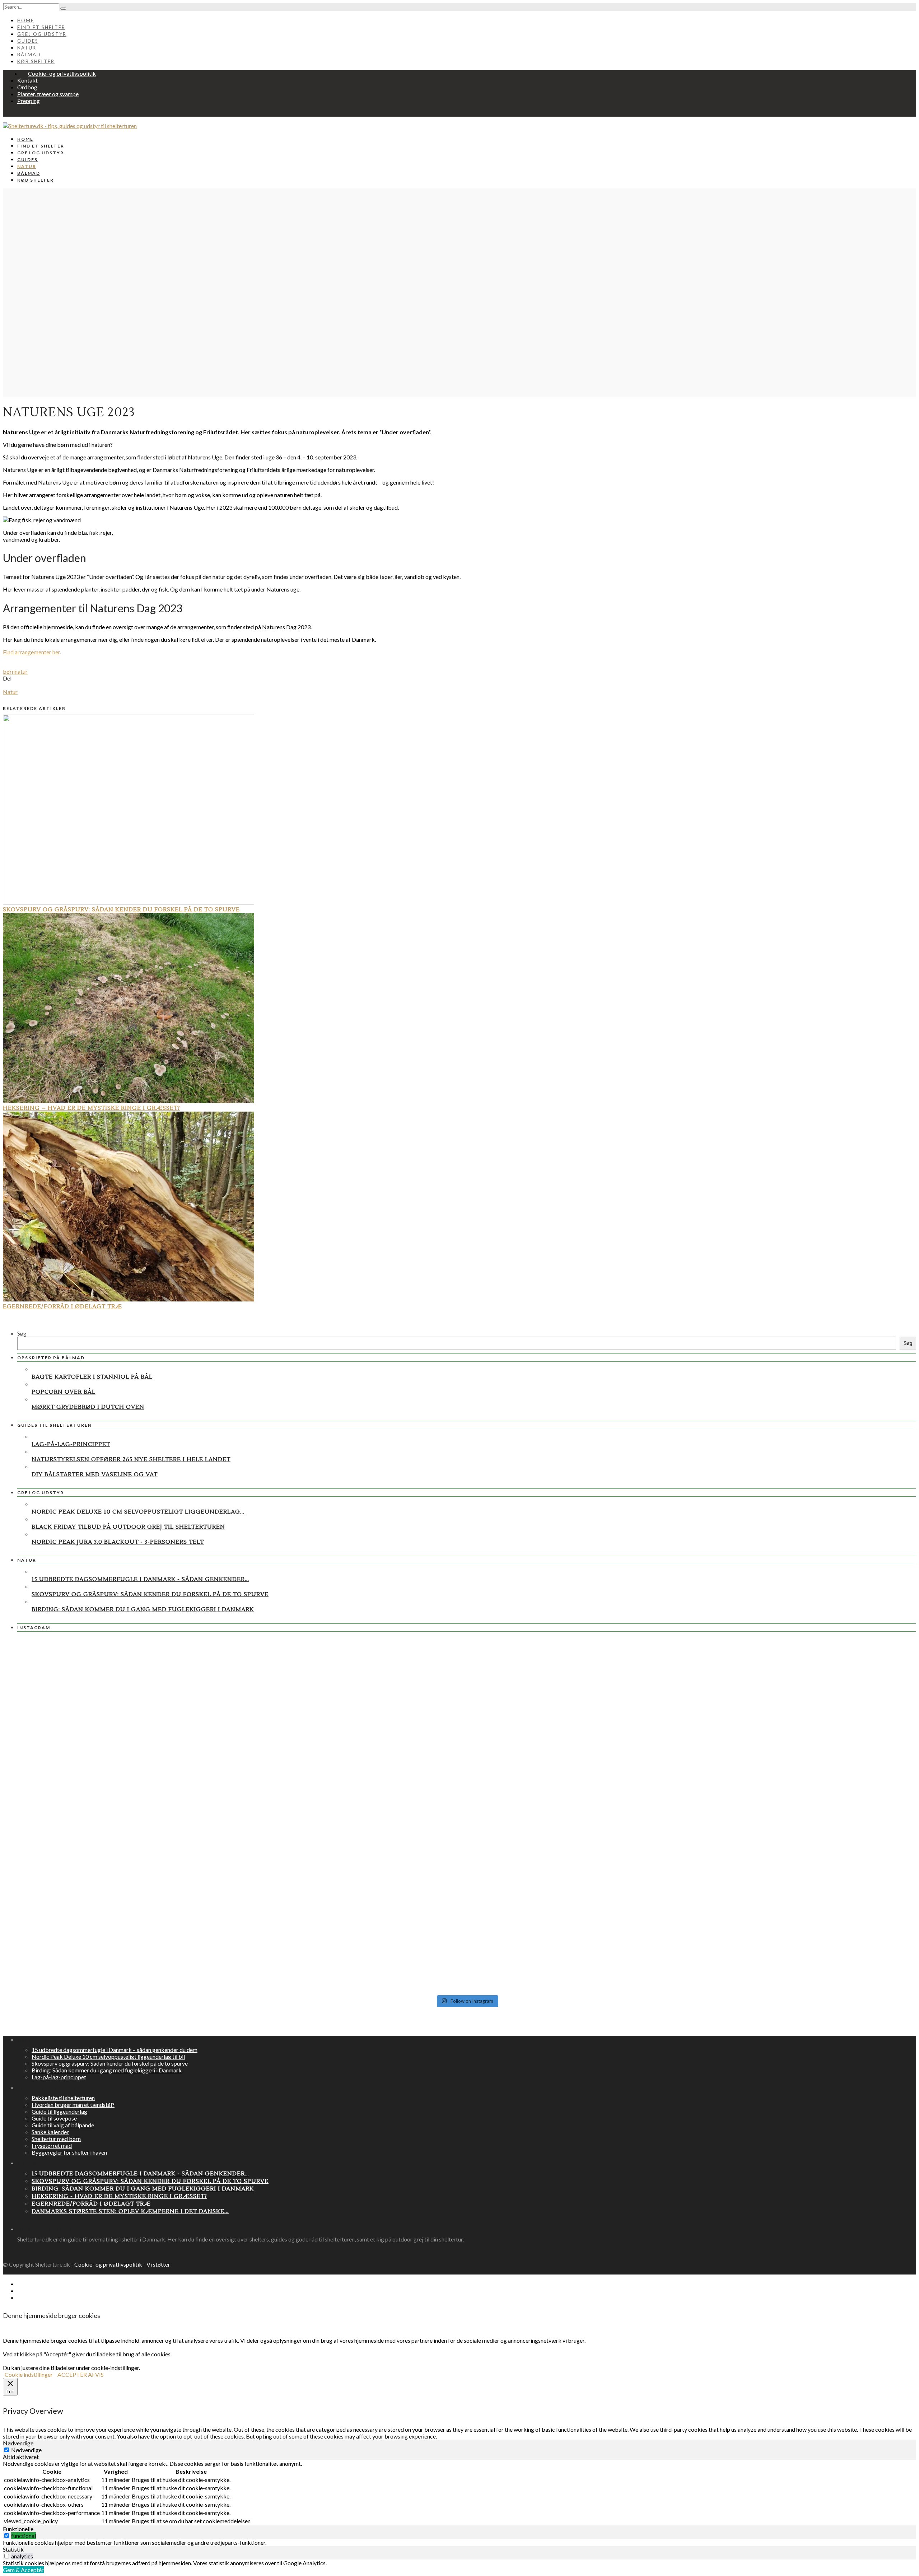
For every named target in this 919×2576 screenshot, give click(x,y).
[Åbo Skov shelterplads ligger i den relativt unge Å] (768, 1852)
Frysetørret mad (52, 2145)
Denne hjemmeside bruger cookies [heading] (52, 2315)
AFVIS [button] (96, 2374)
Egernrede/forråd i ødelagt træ (62, 1306)
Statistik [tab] (13, 2549)
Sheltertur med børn (56, 2139)
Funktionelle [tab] (18, 2529)
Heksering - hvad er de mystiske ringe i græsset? (119, 2196)
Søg (22, 1333)
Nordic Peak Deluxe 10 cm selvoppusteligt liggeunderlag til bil (108, 2056)
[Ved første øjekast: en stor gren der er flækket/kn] (467, 1828)
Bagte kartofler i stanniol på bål (92, 1377)
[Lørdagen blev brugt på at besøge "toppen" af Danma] (166, 1936)
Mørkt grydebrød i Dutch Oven (88, 1407)
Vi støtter (158, 2264)
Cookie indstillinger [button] (29, 2374)
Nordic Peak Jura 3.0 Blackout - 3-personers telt (118, 1542)
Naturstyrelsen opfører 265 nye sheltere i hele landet (131, 1459)
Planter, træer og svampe (48, 94)
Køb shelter (36, 61)
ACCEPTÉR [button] (72, 2374)
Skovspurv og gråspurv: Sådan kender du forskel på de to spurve (121, 910)
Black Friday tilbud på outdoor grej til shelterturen (128, 1527)
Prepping (29, 101)
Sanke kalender (50, 2132)
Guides (28, 41)
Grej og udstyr (42, 34)
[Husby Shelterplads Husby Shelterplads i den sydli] (166, 1770)
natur (21, 671)
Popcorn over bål (64, 1392)
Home (26, 20)
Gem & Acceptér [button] (23, 2570)
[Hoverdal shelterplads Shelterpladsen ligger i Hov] (467, 1951)
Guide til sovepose (54, 2118)
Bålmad (29, 55)
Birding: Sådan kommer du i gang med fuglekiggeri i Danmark (143, 1609)
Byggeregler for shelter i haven (69, 2152)
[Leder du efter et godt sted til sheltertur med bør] (166, 1672)
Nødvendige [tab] (18, 2443)
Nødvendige (26, 2450)
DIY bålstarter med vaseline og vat (95, 1474)
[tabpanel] (459, 2493)
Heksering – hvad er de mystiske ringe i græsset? (92, 1108)
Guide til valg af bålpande (63, 2125)
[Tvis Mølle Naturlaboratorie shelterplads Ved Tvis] (467, 1681)
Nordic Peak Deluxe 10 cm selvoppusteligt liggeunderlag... (138, 1512)
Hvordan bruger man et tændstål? (73, 2105)
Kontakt (27, 80)
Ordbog (27, 87)
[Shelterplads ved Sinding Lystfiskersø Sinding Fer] (768, 1954)
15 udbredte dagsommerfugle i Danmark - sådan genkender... (140, 1579)
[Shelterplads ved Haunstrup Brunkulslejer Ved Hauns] (166, 1864)
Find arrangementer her (31, 652)
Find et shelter (41, 27)
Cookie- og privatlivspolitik (62, 73)
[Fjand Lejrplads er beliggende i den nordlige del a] (768, 1683)
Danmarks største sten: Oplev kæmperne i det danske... (130, 2211)
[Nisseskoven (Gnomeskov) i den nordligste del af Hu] (467, 1736)
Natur (27, 48)
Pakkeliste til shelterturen (63, 2098)
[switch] (7, 2536)
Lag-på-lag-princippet (71, 1444)
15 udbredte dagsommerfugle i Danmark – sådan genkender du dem (115, 2050)
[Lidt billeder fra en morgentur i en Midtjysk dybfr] (768, 1745)
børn (9, 671)
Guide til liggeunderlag (59, 2111)
